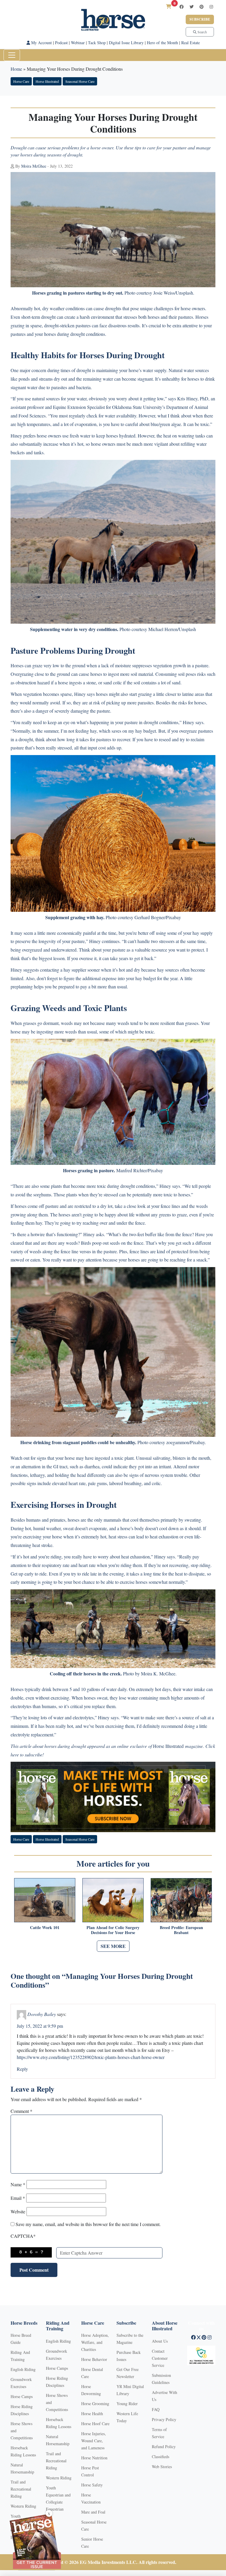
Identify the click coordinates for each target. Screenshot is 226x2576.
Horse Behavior (94, 2359)
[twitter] (192, 7)
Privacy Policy (164, 2419)
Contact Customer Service (160, 2358)
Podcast (61, 43)
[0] (169, 6)
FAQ (156, 2409)
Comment (21, 2111)
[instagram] (211, 7)
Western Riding (23, 2506)
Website (18, 2211)
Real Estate (191, 43)
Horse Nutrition (94, 2458)
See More (113, 1946)
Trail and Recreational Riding (21, 2489)
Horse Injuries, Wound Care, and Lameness (94, 2441)
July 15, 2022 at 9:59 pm (40, 2026)
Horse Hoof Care (95, 2424)
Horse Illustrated (47, 81)
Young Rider (127, 2404)
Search (202, 32)
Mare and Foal (93, 2512)
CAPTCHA (23, 2236)
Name (18, 2184)
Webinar (78, 43)
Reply (22, 2069)
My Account (41, 43)
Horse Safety (92, 2485)
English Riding (23, 2369)
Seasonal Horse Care (80, 81)
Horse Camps (22, 2396)
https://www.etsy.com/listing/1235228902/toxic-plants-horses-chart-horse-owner (91, 2057)
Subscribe (200, 19)
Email (18, 2198)
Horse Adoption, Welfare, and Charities (95, 2342)
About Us (160, 2341)
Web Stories (162, 2467)
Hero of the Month (162, 43)
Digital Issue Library (126, 43)
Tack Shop (97, 43)
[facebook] (182, 7)
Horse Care (21, 81)
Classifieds (161, 2457)
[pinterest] (202, 7)
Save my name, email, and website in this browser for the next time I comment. (88, 2224)
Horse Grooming (95, 2404)
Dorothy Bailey (42, 2014)
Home (16, 69)
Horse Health (92, 2414)
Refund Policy (164, 2447)
